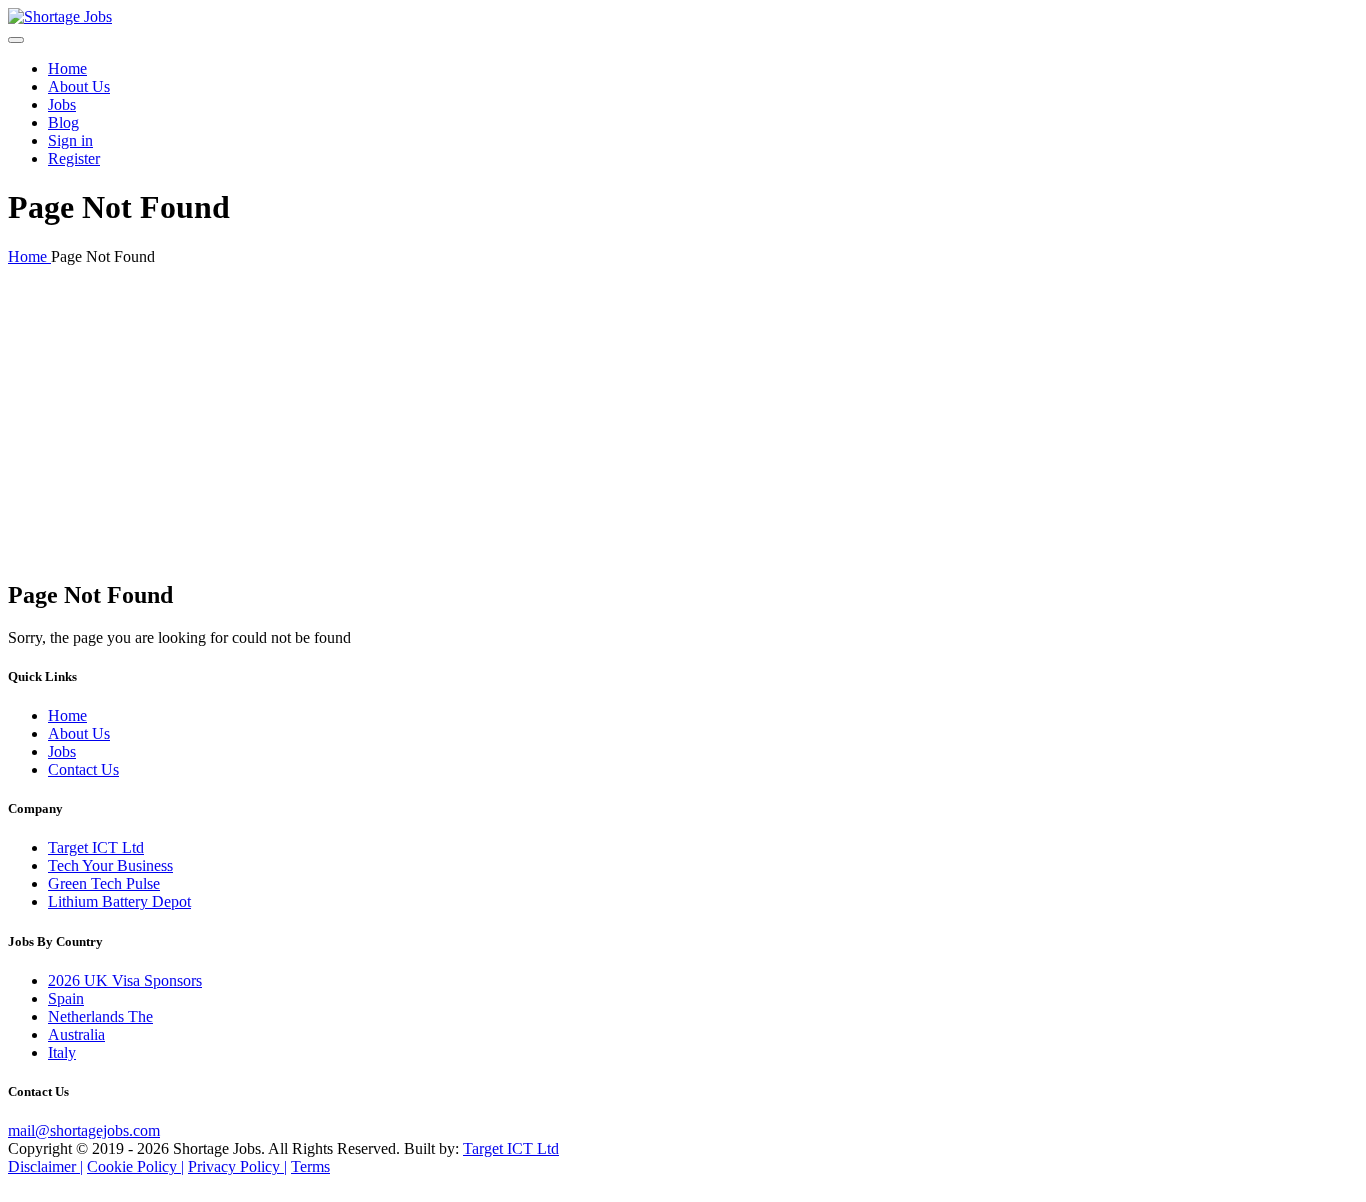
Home (67, 68)
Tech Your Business (110, 865)
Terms (310, 1166)
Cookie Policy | (135, 1166)
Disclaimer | (45, 1166)
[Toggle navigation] (16, 40)
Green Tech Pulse (104, 883)
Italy (62, 1052)
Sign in (70, 140)
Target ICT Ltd (96, 847)
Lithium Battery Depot (119, 901)
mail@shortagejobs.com (84, 1130)
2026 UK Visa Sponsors (125, 980)
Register (74, 158)
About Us (79, 86)
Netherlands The (100, 1016)
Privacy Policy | (237, 1166)
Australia (76, 1034)
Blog (63, 122)
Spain (66, 998)
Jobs (62, 104)
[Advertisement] (683, 422)
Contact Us (83, 769)
